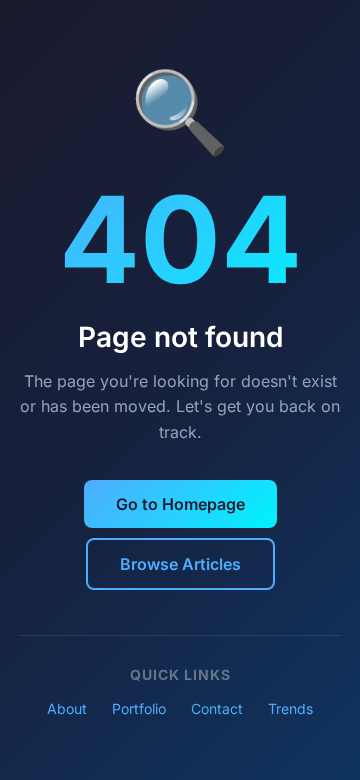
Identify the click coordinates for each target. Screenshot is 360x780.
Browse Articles (180, 564)
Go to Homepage (180, 504)
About (67, 708)
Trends (290, 708)
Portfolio (139, 708)
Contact (217, 708)
